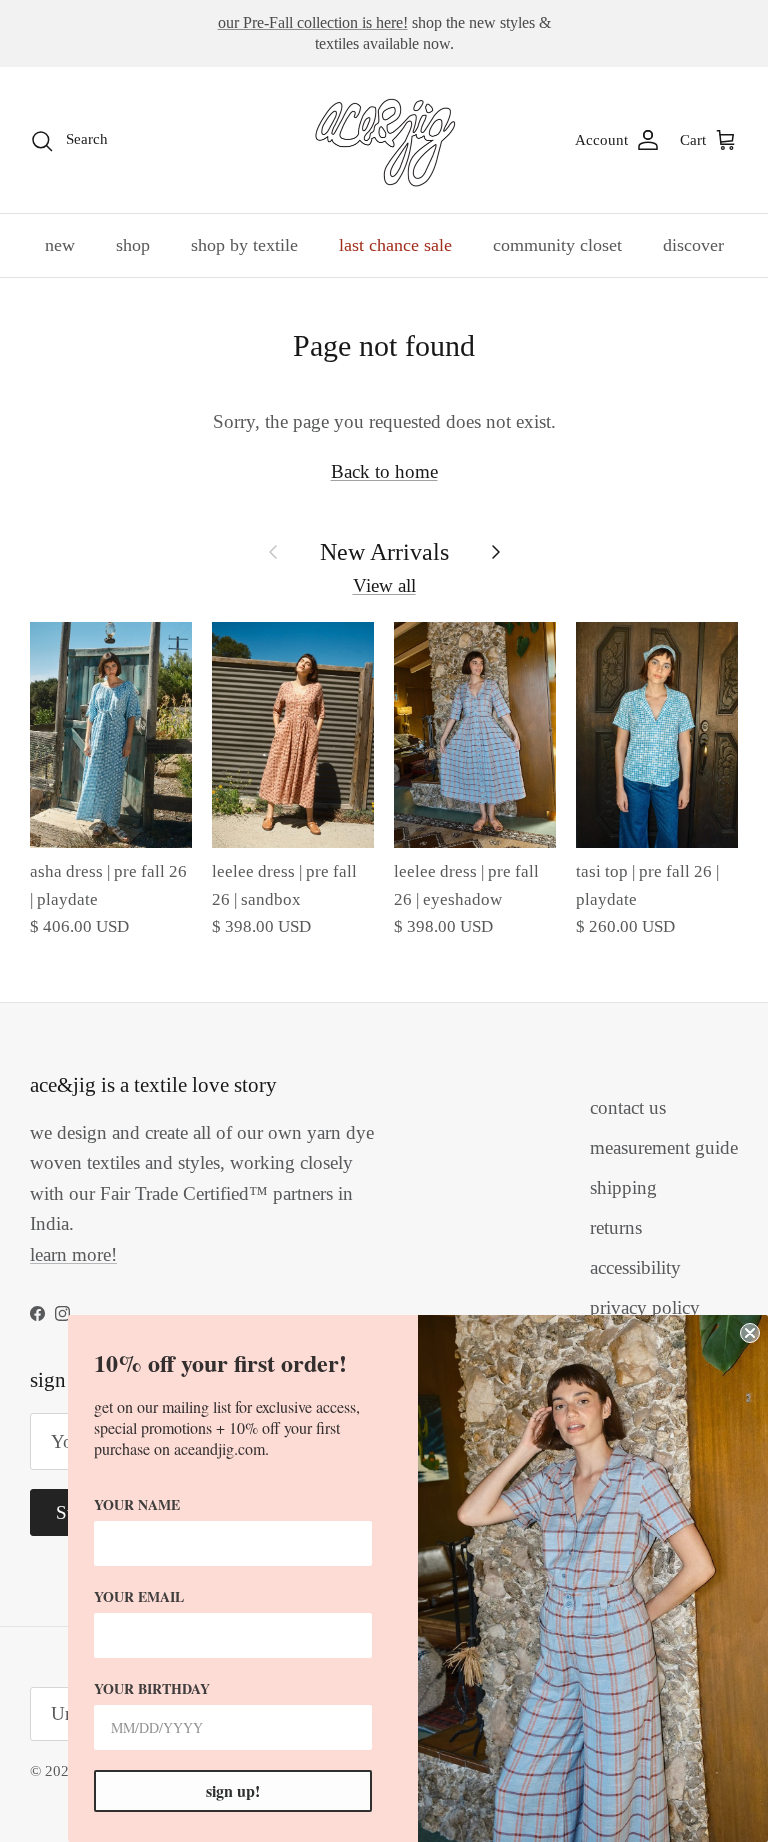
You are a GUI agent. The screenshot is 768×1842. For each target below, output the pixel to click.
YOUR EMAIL (139, 1596)
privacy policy (645, 1307)
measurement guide (664, 1147)
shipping (623, 1187)
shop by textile (244, 245)
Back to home (384, 471)
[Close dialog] (750, 1333)
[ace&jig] (384, 140)
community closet (557, 245)
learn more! (73, 1254)
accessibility (635, 1267)
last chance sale (395, 245)
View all (384, 585)
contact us (628, 1107)
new (60, 245)
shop (133, 245)
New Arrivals (384, 551)
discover (693, 245)
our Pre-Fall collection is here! (313, 22)
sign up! (233, 1790)
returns (616, 1227)
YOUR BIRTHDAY (152, 1688)
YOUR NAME (137, 1504)
